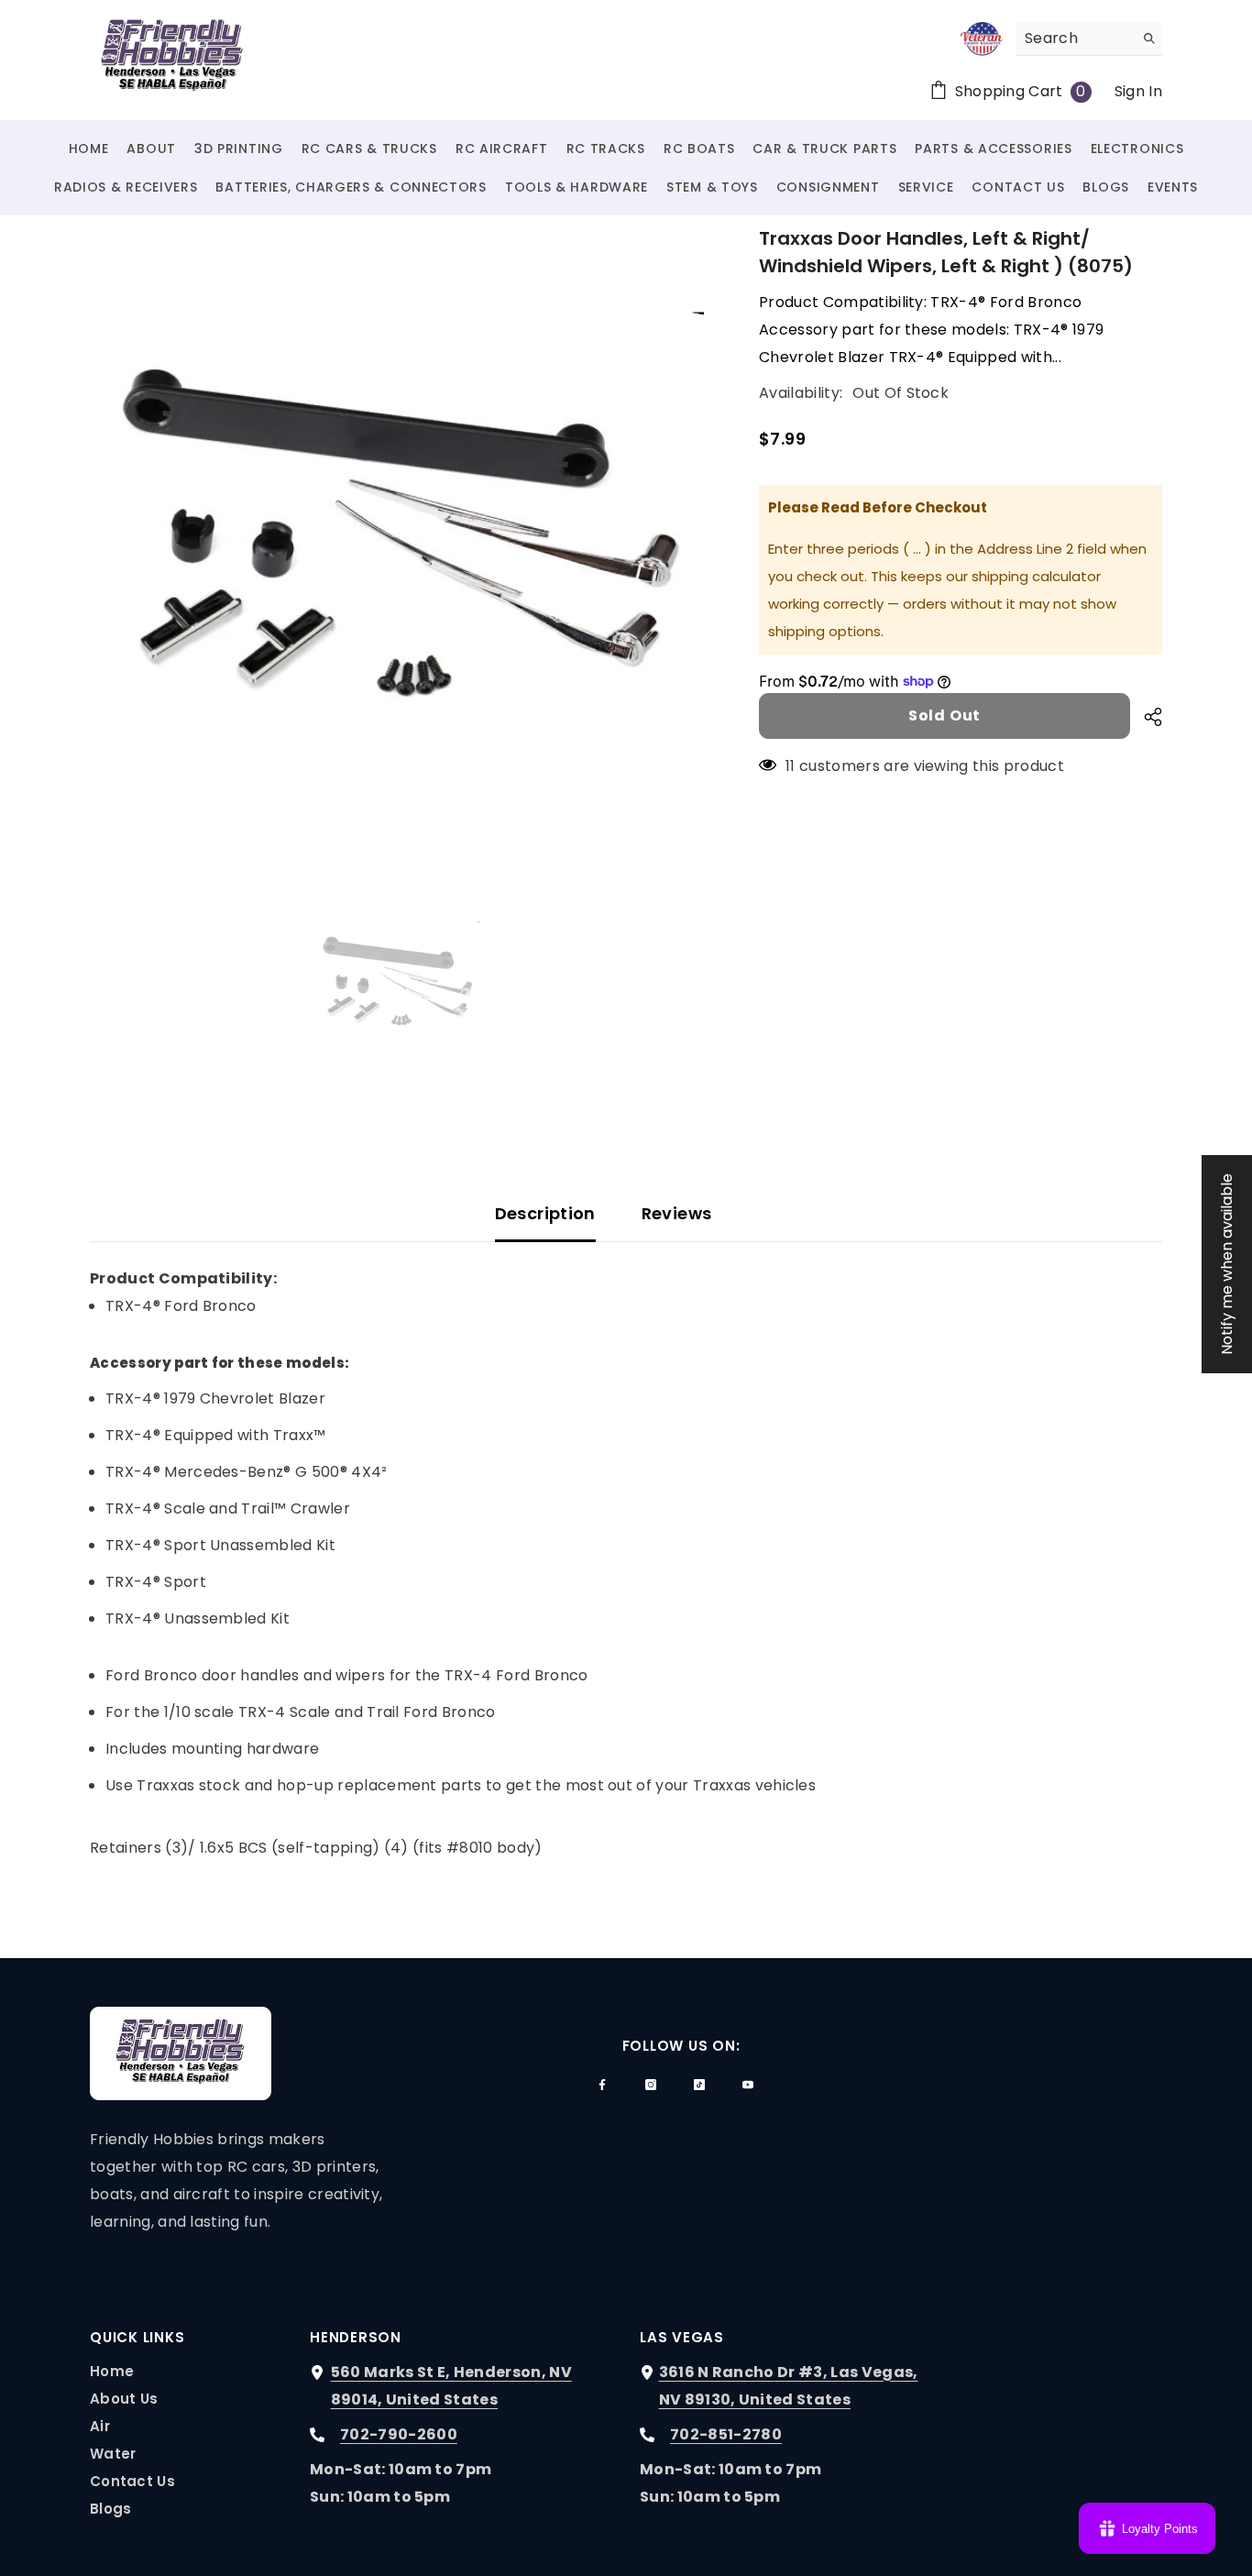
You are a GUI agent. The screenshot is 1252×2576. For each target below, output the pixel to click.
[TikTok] (699, 2085)
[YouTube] (748, 2085)
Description (545, 1213)
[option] (397, 532)
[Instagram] (651, 2085)
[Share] (1146, 717)
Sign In (1138, 91)
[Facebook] (602, 2085)
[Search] (1089, 39)
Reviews (677, 1213)
